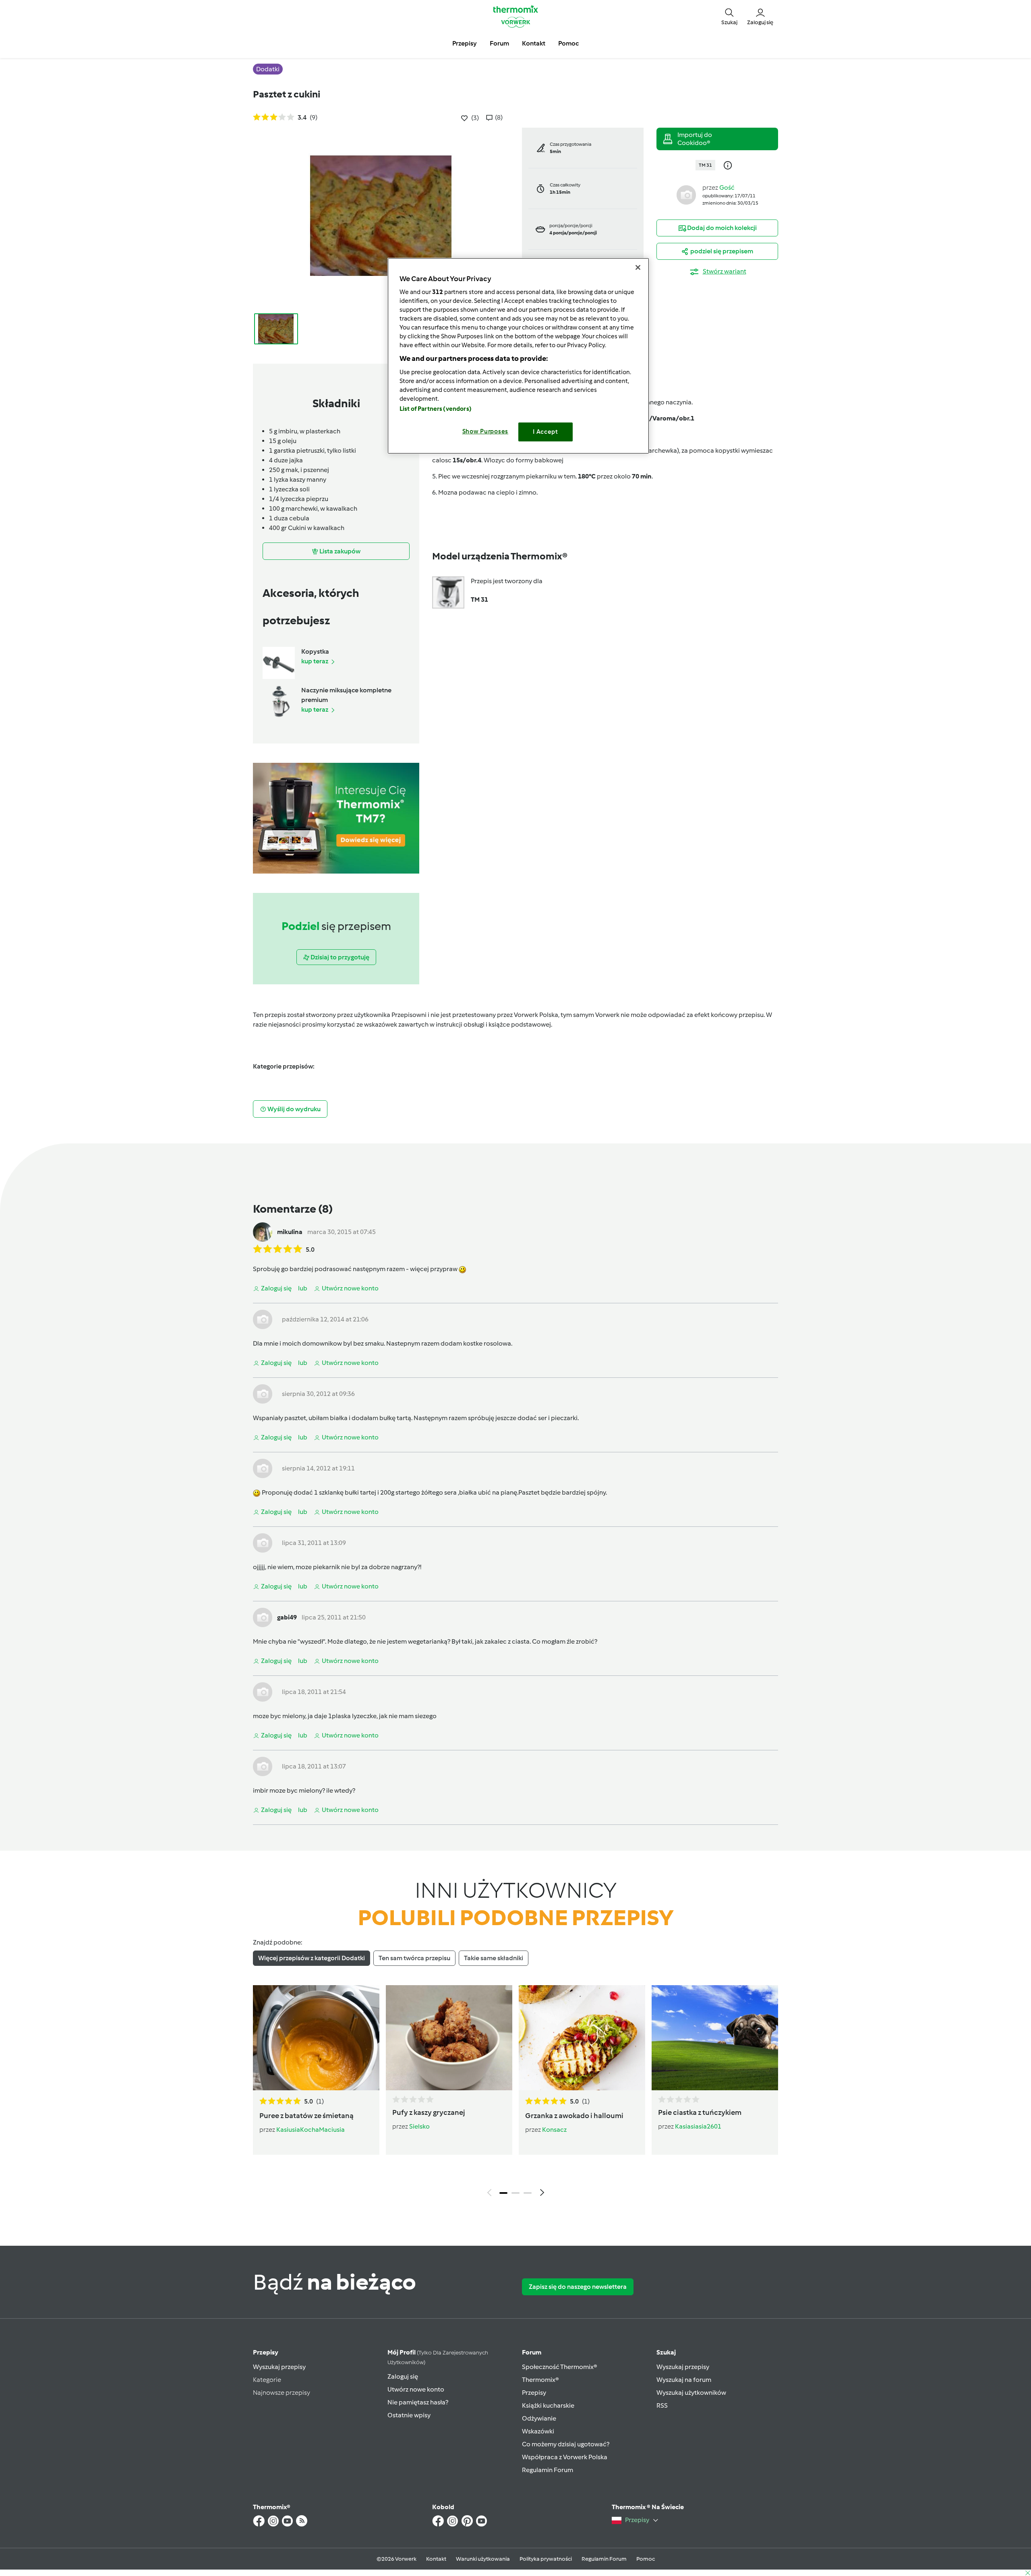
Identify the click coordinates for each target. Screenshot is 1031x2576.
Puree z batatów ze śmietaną (306, 2116)
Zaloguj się (403, 2376)
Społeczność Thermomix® (560, 2367)
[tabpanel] (515, 2093)
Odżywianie (539, 2418)
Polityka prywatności (546, 2559)
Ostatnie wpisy (409, 2415)
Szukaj (666, 2352)
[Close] (638, 267)
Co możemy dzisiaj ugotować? (566, 2444)
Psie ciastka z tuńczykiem (700, 2112)
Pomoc (646, 2559)
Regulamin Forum (548, 2470)
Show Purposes (485, 431)
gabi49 (287, 1617)
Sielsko (419, 2126)
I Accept (546, 432)
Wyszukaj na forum (684, 2380)
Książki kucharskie (548, 2405)
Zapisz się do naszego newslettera (578, 2287)
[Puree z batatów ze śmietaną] (316, 2038)
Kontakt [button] (534, 43)
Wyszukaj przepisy (279, 2367)
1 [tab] (503, 2193)
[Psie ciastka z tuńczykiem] (715, 2038)
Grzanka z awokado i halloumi (574, 2116)
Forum (532, 2352)
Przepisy (266, 2352)
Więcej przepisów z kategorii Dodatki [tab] (312, 1958)
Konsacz (554, 2130)
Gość (727, 187)
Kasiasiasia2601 (698, 2126)
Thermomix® (540, 2380)
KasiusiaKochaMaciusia (311, 2130)
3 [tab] (528, 2193)
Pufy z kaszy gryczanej (429, 2112)
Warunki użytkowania (483, 2559)
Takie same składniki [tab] (494, 1958)
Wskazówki (538, 2431)
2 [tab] (515, 2193)
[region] (518, 356)
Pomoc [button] (568, 43)
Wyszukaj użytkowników (691, 2393)
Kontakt (436, 2559)
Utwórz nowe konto (416, 2389)
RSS (662, 2405)
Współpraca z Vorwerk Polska (565, 2457)
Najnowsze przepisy (282, 2393)
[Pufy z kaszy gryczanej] (449, 2038)
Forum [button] (499, 43)
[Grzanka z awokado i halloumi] (582, 2038)
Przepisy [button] (465, 43)
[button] (729, 16)
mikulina (290, 1232)
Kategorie (267, 2380)
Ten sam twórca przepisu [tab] (414, 1958)
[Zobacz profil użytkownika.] (686, 194)
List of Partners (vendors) (436, 409)
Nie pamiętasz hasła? (418, 2402)
